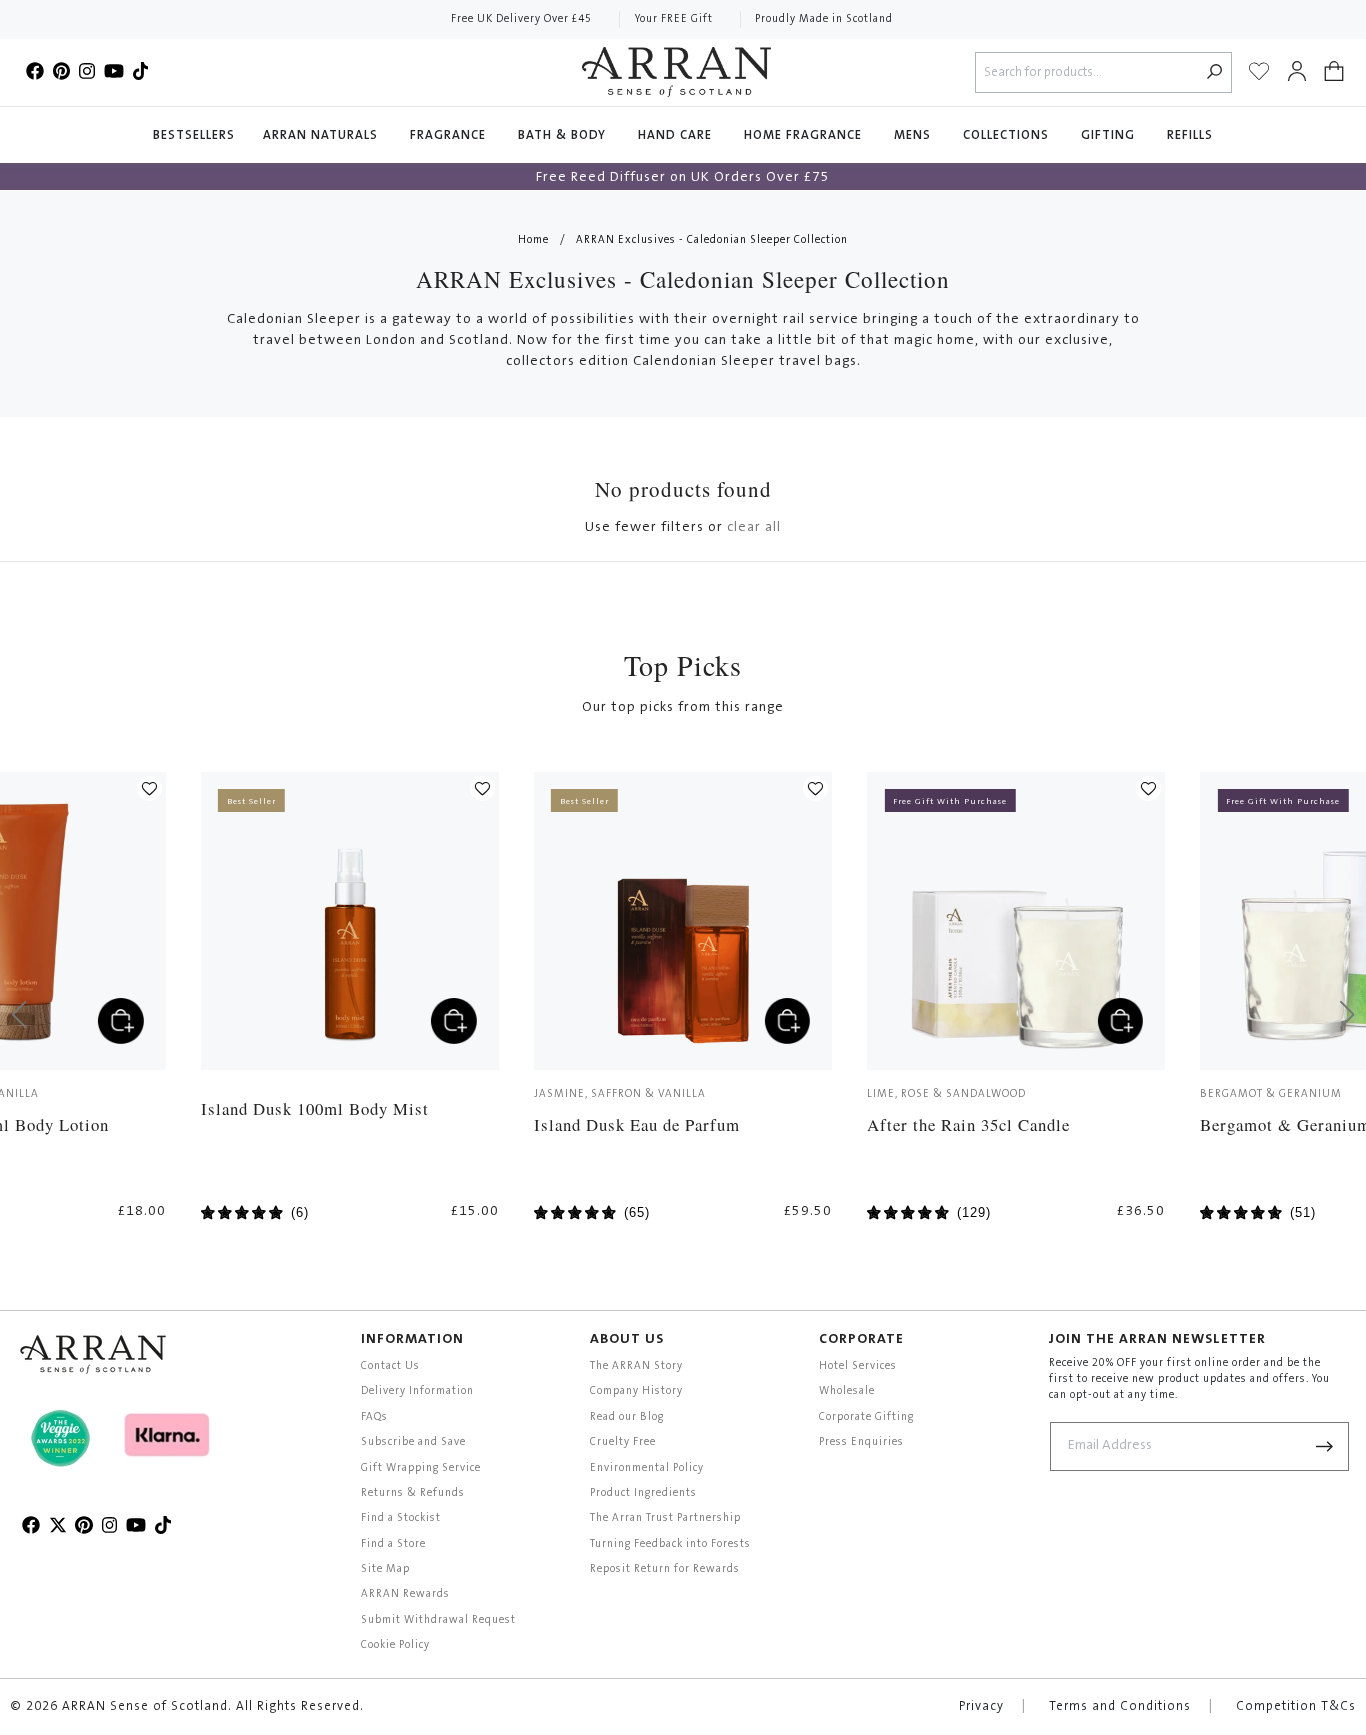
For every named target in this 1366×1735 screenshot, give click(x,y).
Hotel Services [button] (858, 1366)
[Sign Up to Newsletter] (1325, 1446)
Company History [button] (636, 1391)
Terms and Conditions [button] (1120, 1707)
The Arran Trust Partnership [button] (665, 1518)
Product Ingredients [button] (643, 1493)
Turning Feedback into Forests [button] (670, 1544)
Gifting (1110, 135)
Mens (914, 135)
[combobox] (1087, 72)
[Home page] (676, 72)
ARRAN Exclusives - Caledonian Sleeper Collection (712, 240)
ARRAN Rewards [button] (405, 1594)
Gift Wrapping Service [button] (421, 1468)
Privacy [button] (981, 1707)
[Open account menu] (1297, 72)
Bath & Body (564, 135)
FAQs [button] (374, 1417)
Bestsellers (194, 135)
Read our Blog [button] (627, 1417)
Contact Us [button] (390, 1366)
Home (533, 240)
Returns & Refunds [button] (413, 1493)
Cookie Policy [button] (395, 1645)
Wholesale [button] (847, 1391)
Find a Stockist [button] (401, 1518)
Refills (1190, 135)
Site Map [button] (385, 1569)
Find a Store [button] (393, 1544)
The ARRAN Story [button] (636, 1366)
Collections (1008, 135)
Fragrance (450, 135)
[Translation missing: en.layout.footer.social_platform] (35, 72)
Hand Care (677, 135)
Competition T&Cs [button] (1296, 1707)
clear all (754, 528)
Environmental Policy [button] (647, 1468)
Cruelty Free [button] (623, 1442)
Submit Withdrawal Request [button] (438, 1620)
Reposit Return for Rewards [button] (665, 1569)
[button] (1334, 72)
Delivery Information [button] (417, 1391)
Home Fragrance (805, 135)
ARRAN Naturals (322, 135)
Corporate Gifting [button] (866, 1417)
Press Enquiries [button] (861, 1442)
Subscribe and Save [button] (413, 1442)
